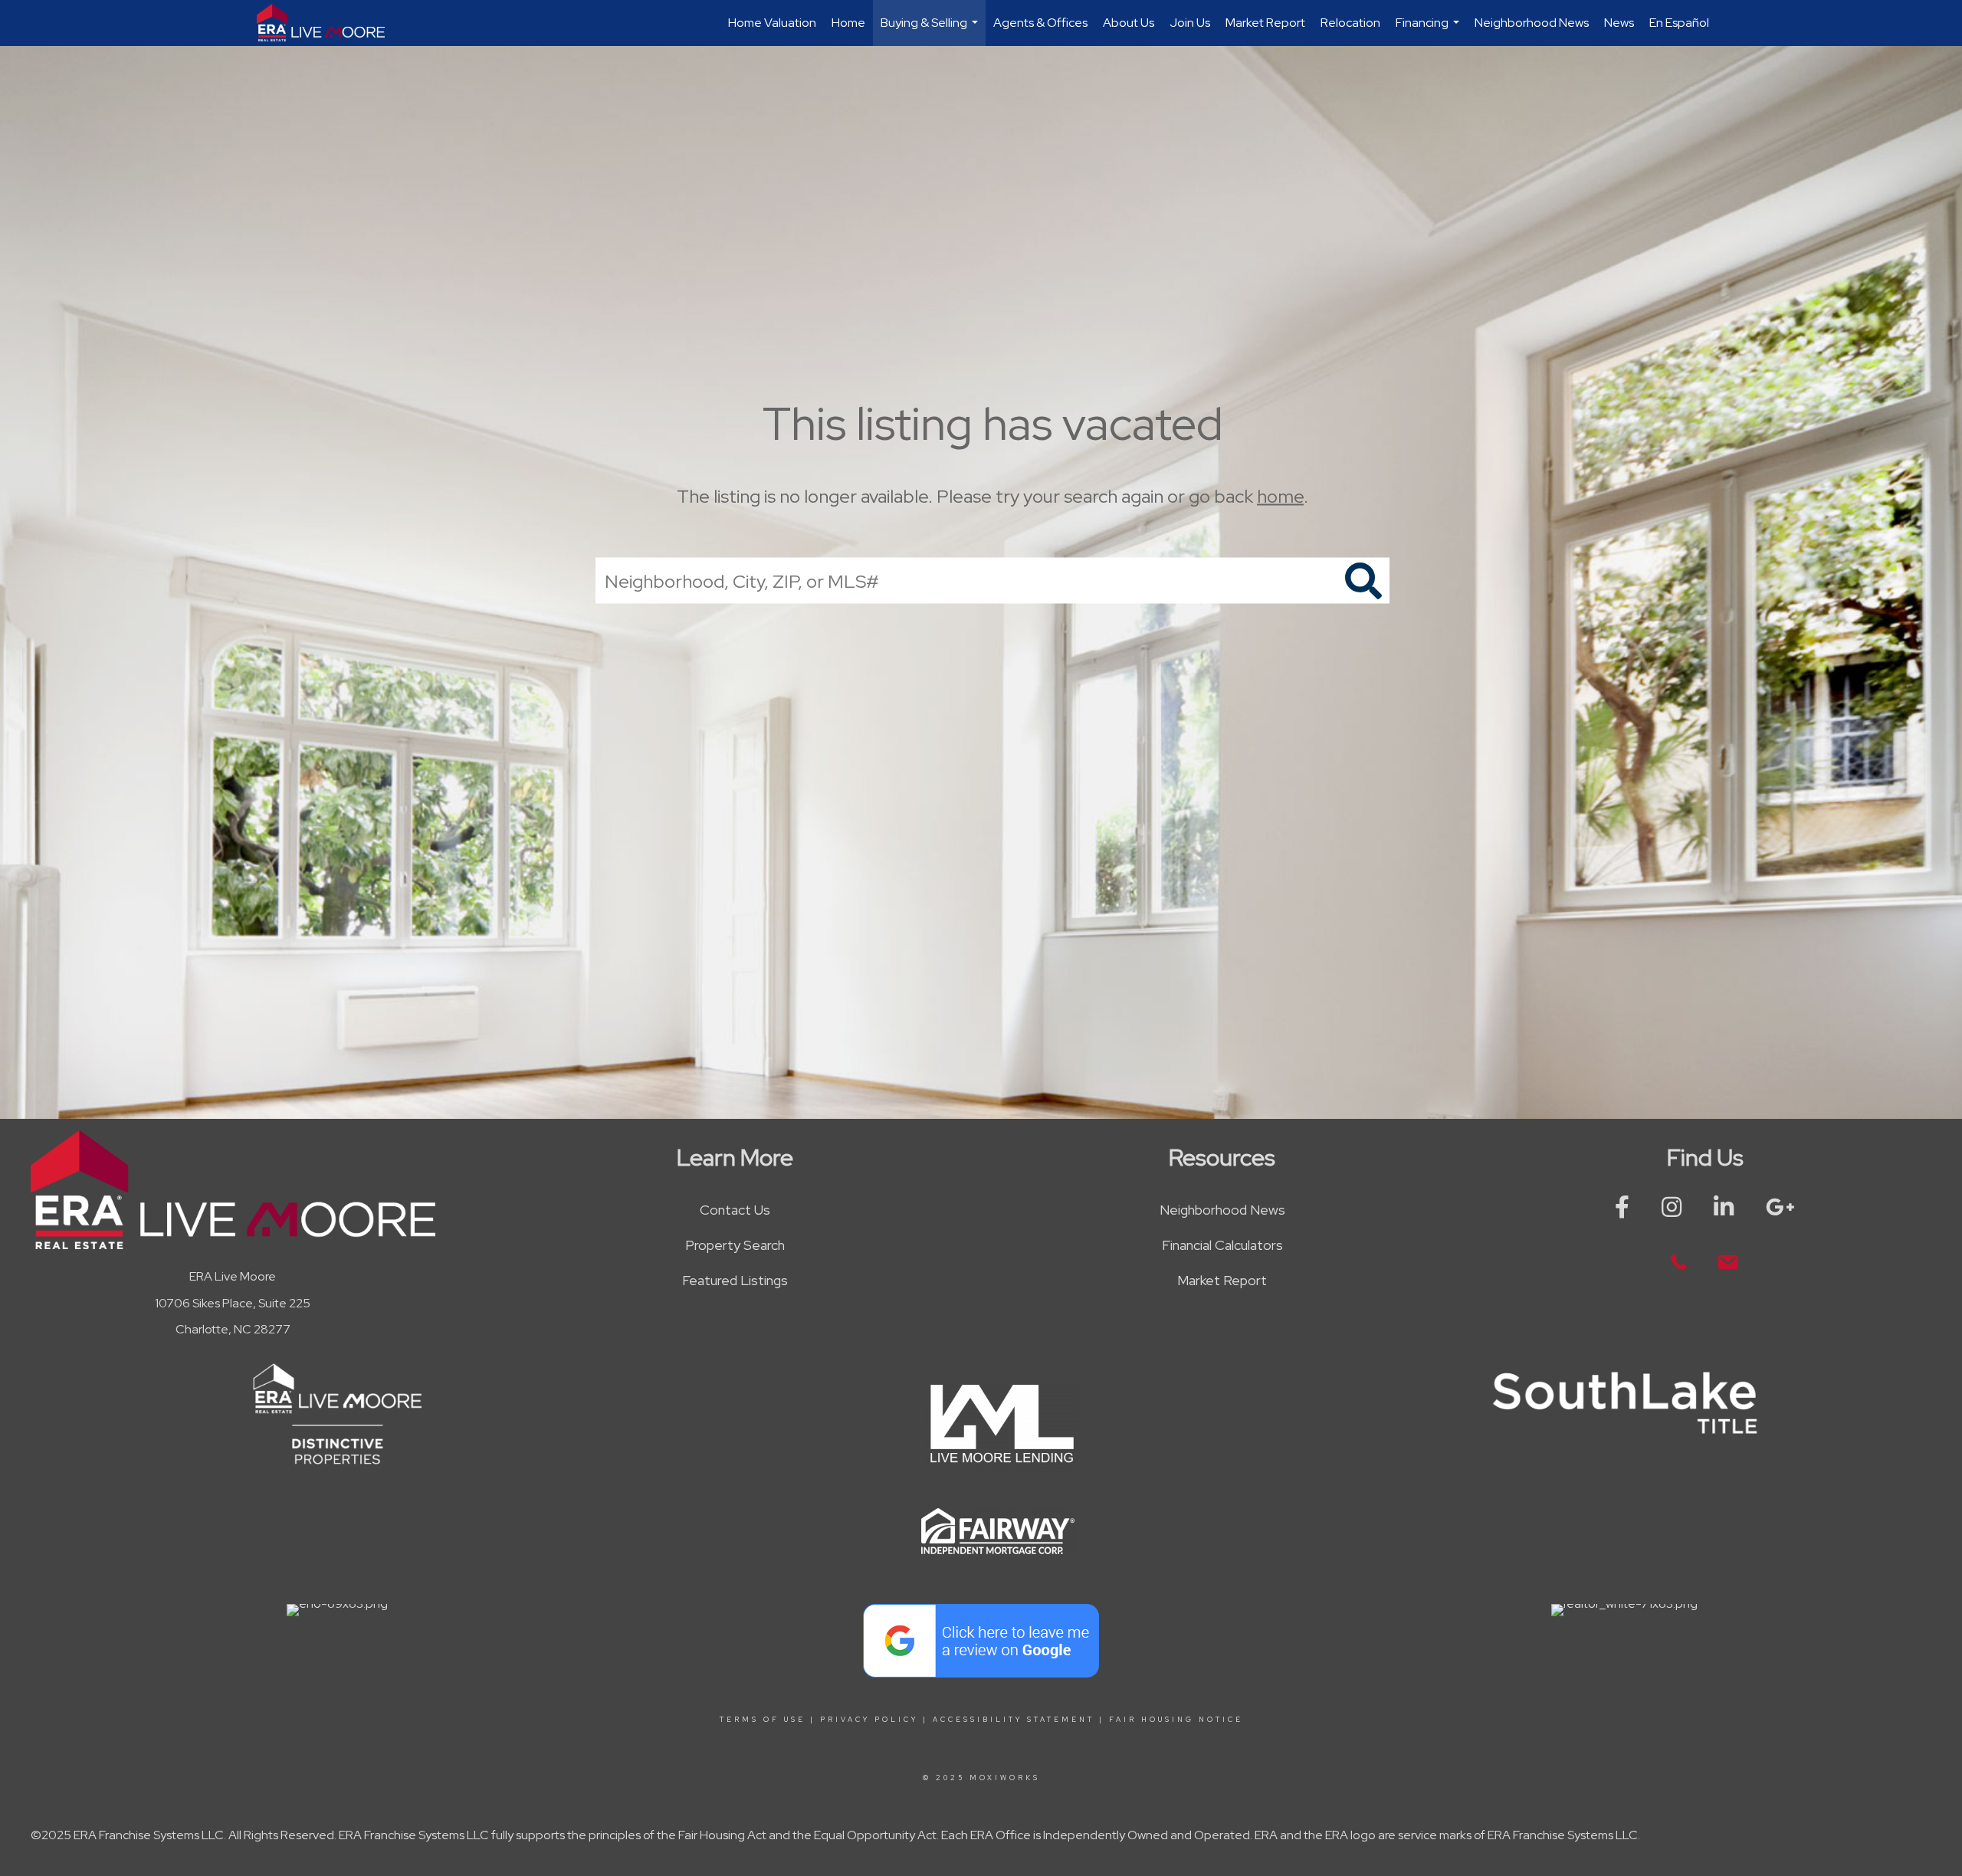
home (1280, 496)
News (1619, 23)
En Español (1679, 23)
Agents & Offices (1040, 23)
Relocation (1350, 23)
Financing (1429, 30)
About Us (1129, 23)
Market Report (1265, 23)
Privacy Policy (869, 1720)
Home (848, 23)
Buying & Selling (931, 30)
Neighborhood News (1532, 23)
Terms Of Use (763, 1720)
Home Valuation (772, 23)
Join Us (1190, 23)
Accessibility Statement (1014, 1720)
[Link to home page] (328, 23)
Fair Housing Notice (1176, 1720)
